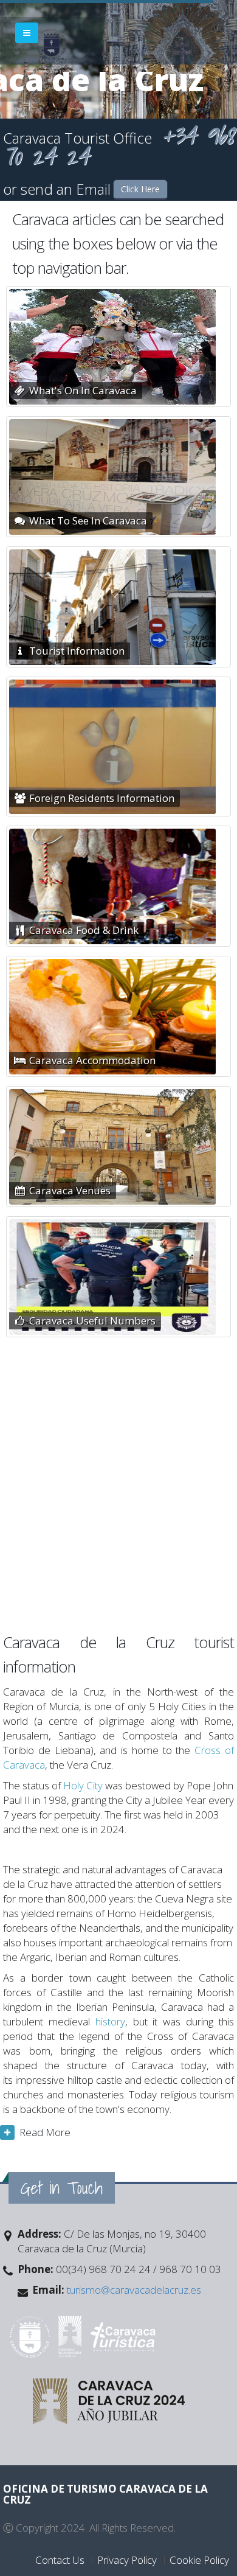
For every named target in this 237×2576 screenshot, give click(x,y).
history (110, 2021)
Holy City (83, 1785)
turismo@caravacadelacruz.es (133, 2290)
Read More (45, 2132)
